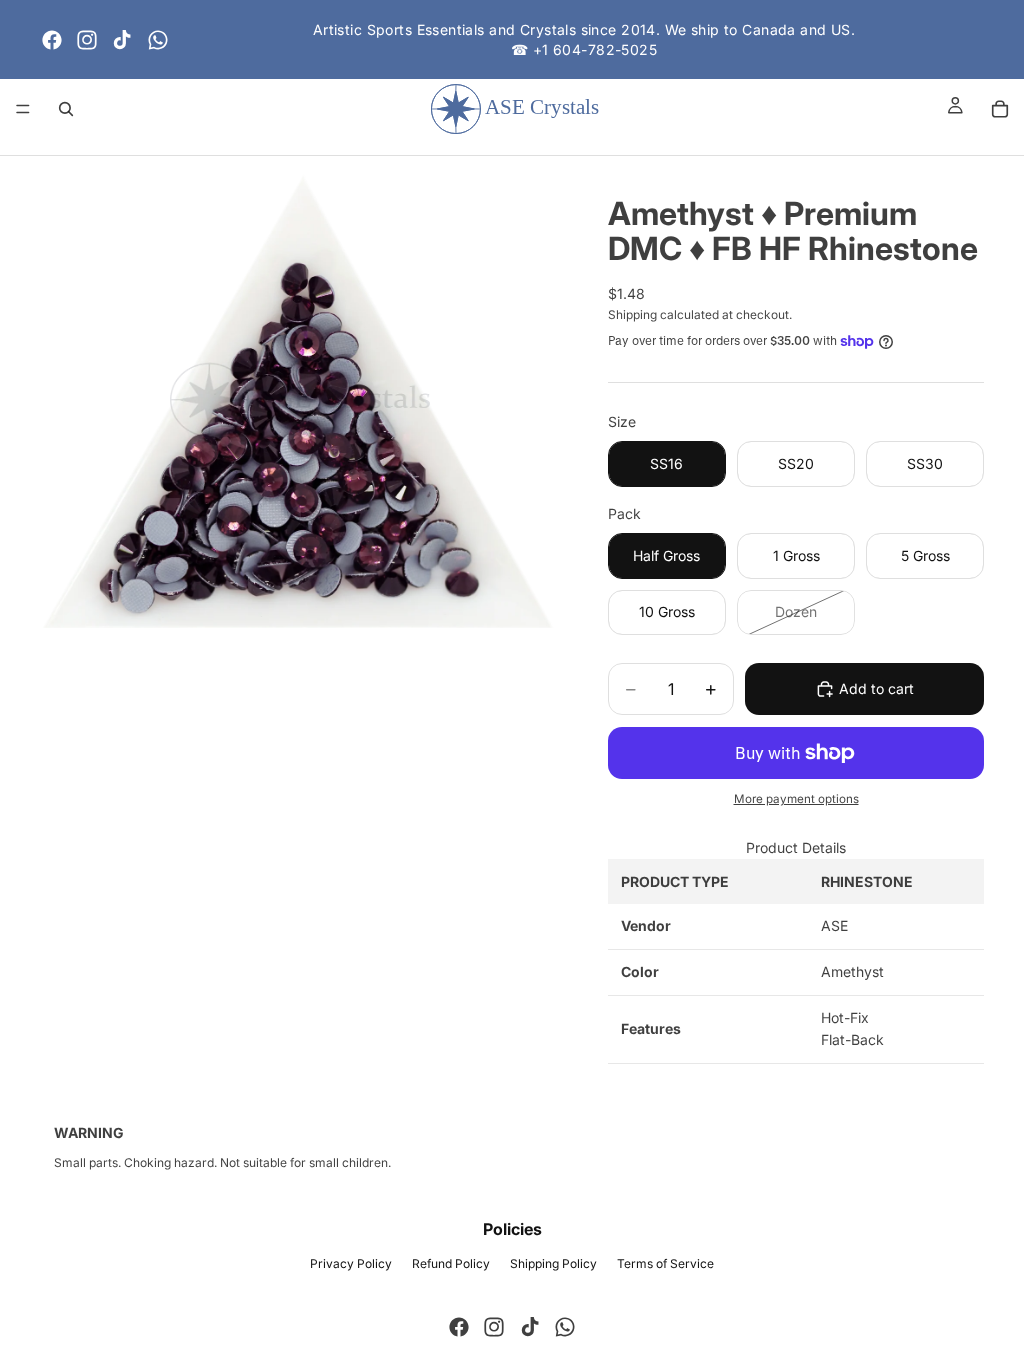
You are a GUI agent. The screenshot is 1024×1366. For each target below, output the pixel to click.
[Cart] (1000, 109)
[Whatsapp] (158, 40)
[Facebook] (52, 40)
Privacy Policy (351, 1263)
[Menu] (23, 109)
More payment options (796, 799)
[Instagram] (87, 40)
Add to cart (876, 688)
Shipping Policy (553, 1263)
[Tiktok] (122, 40)
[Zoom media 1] (300, 400)
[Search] (66, 109)
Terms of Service (665, 1263)
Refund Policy (451, 1263)
